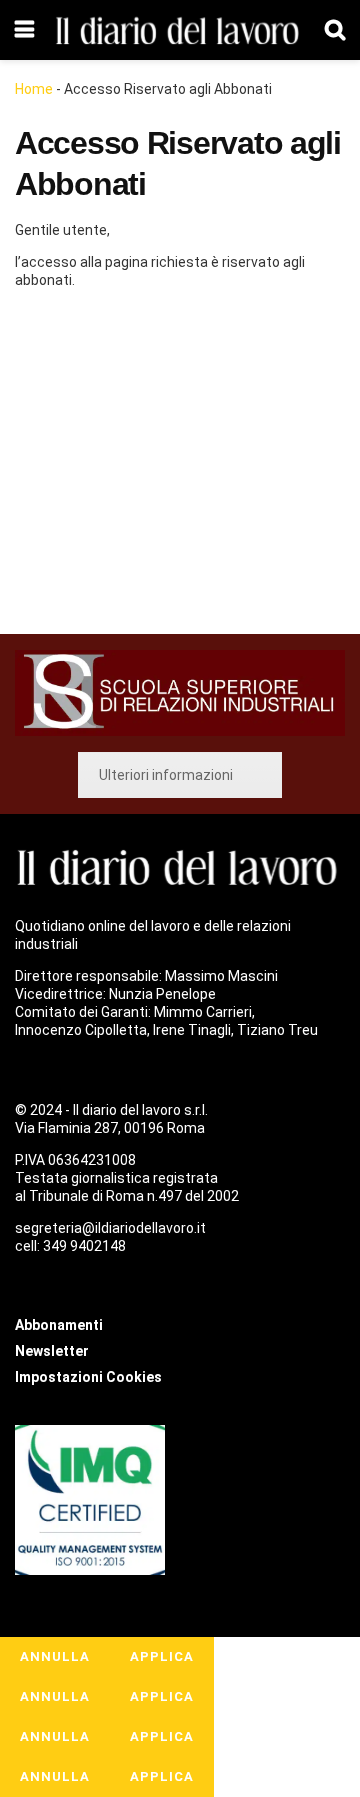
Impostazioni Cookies (88, 1377)
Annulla (55, 1656)
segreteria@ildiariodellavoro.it (110, 1228)
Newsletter (52, 1351)
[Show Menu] (24, 30)
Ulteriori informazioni (166, 775)
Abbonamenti (136, 465)
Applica (162, 1656)
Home (34, 89)
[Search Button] (335, 30)
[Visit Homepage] (179, 30)
